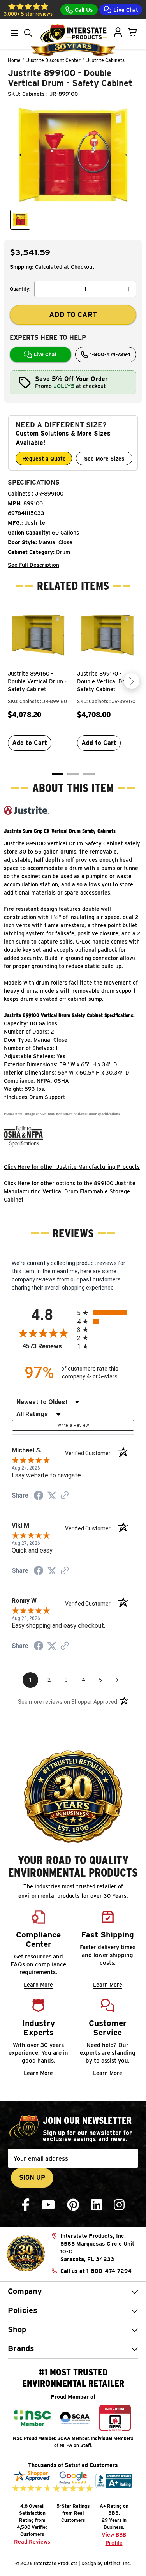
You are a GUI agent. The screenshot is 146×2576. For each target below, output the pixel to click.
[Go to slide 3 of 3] (89, 774)
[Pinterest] (73, 2205)
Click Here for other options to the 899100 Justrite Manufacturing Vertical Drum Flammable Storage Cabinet (70, 1191)
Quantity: (20, 289)
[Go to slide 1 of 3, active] (58, 774)
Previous (14, 681)
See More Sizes (104, 459)
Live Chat (125, 10)
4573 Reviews (48, 1346)
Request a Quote (44, 459)
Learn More (38, 1985)
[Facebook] (26, 2205)
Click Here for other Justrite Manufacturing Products (72, 1167)
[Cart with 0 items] (133, 32)
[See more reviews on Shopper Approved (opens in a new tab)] (65, 1496)
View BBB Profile (114, 2539)
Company (25, 2291)
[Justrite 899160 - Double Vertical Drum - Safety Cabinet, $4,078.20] (39, 635)
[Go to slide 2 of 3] (73, 774)
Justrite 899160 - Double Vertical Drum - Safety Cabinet (37, 681)
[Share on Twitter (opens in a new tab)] (52, 1496)
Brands (21, 2348)
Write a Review (73, 1425)
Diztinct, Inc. (117, 2563)
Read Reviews (32, 2542)
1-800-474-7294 (109, 354)
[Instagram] (119, 2205)
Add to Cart (30, 743)
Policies (23, 2310)
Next (132, 681)
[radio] (106, 1313)
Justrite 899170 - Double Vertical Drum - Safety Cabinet (106, 681)
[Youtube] (48, 2205)
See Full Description (33, 565)
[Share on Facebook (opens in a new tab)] (39, 1496)
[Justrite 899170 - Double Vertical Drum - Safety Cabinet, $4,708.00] (108, 635)
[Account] (118, 32)
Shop (17, 2329)
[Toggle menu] (14, 33)
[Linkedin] (97, 2205)
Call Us (83, 10)
